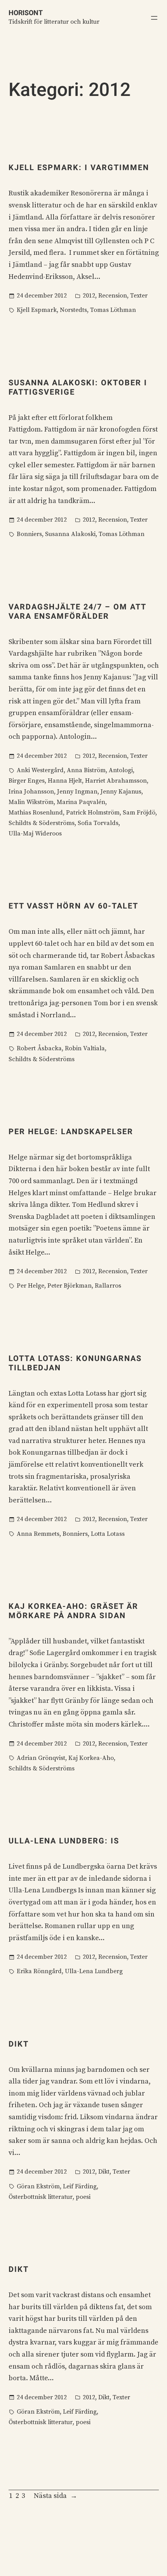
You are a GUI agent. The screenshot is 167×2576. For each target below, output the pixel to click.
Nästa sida (56, 2496)
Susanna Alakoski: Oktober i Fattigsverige (78, 387)
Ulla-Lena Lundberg (94, 1971)
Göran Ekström (38, 2186)
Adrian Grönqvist (41, 1758)
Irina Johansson (31, 792)
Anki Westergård (40, 770)
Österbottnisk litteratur (41, 2197)
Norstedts (73, 310)
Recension (113, 296)
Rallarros (108, 1286)
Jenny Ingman (77, 792)
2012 (89, 296)
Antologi (121, 770)
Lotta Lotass (108, 1534)
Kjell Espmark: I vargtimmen (79, 167)
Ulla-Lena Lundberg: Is (64, 1841)
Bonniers (29, 534)
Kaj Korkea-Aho (91, 1758)
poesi (83, 2197)
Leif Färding (80, 2186)
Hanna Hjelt (65, 781)
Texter (139, 296)
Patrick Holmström (93, 813)
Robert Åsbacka (39, 1048)
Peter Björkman (70, 1286)
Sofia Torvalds (98, 823)
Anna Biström (86, 770)
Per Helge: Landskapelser (71, 1131)
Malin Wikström (31, 802)
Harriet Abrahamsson (116, 781)
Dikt (19, 2044)
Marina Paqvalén (81, 802)
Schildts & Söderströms (42, 823)
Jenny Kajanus (121, 792)
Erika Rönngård (39, 1971)
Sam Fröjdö (139, 813)
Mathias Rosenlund (36, 813)
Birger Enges (27, 781)
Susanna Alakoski (70, 534)
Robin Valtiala (85, 1048)
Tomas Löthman (113, 310)
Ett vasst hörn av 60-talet (73, 906)
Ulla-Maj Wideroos (35, 834)
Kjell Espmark (37, 310)
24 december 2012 (42, 296)
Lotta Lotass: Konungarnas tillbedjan (75, 1363)
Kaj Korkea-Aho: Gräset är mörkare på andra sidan (73, 1611)
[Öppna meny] (154, 18)
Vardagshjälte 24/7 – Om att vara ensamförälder (77, 611)
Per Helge (30, 1286)
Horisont (26, 13)
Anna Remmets (38, 1534)
